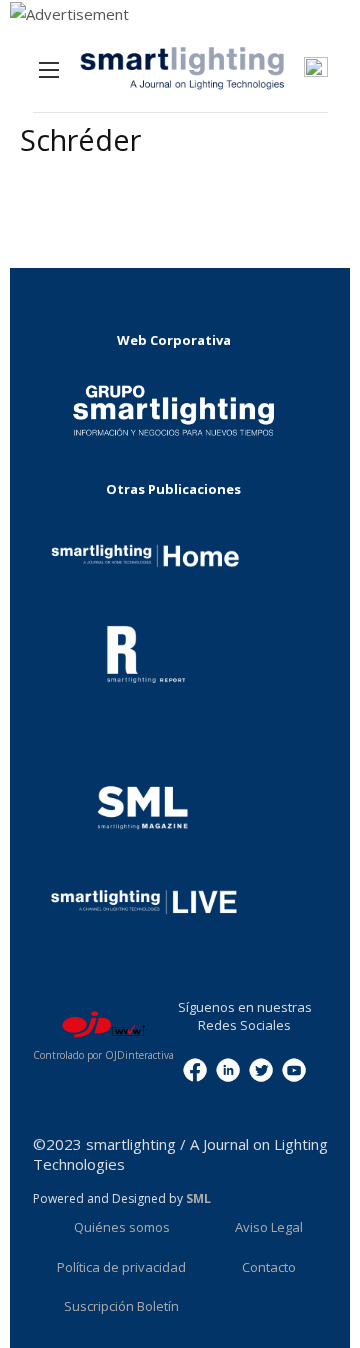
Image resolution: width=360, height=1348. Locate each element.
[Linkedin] (228, 1069)
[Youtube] (294, 1069)
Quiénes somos (122, 1227)
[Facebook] (195, 1069)
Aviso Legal (269, 1227)
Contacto (269, 1267)
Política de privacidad (121, 1267)
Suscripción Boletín (121, 1306)
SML (198, 1198)
